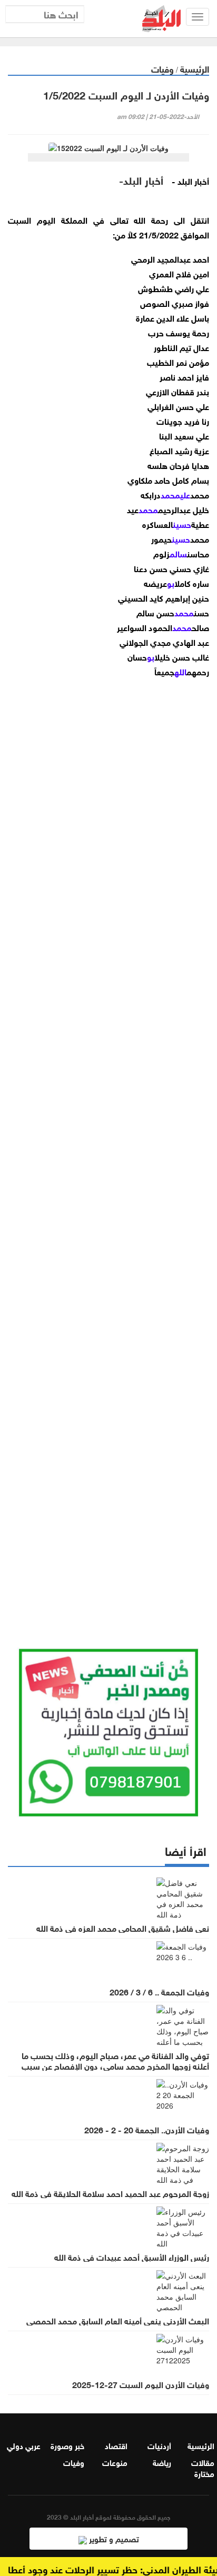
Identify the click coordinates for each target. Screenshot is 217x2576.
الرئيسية (195, 68)
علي (185, 494)
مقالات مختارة (203, 2467)
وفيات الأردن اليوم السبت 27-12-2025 (141, 2384)
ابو (171, 582)
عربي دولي (24, 2445)
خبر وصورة (67, 2445)
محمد (170, 494)
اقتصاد (116, 2445)
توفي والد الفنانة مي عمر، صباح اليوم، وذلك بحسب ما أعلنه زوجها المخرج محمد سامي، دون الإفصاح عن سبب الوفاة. (115, 2065)
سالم (178, 553)
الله (180, 671)
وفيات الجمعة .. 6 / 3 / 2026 (159, 1991)
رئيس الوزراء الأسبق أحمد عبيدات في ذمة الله (132, 2257)
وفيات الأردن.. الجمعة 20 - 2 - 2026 (147, 2129)
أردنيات (159, 2445)
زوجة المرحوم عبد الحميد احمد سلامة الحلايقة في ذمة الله (110, 2193)
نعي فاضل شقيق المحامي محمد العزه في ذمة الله (123, 1928)
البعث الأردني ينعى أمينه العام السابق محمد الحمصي (118, 2320)
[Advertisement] (108, 1150)
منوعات (115, 2462)
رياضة (162, 2462)
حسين (182, 523)
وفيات (162, 68)
